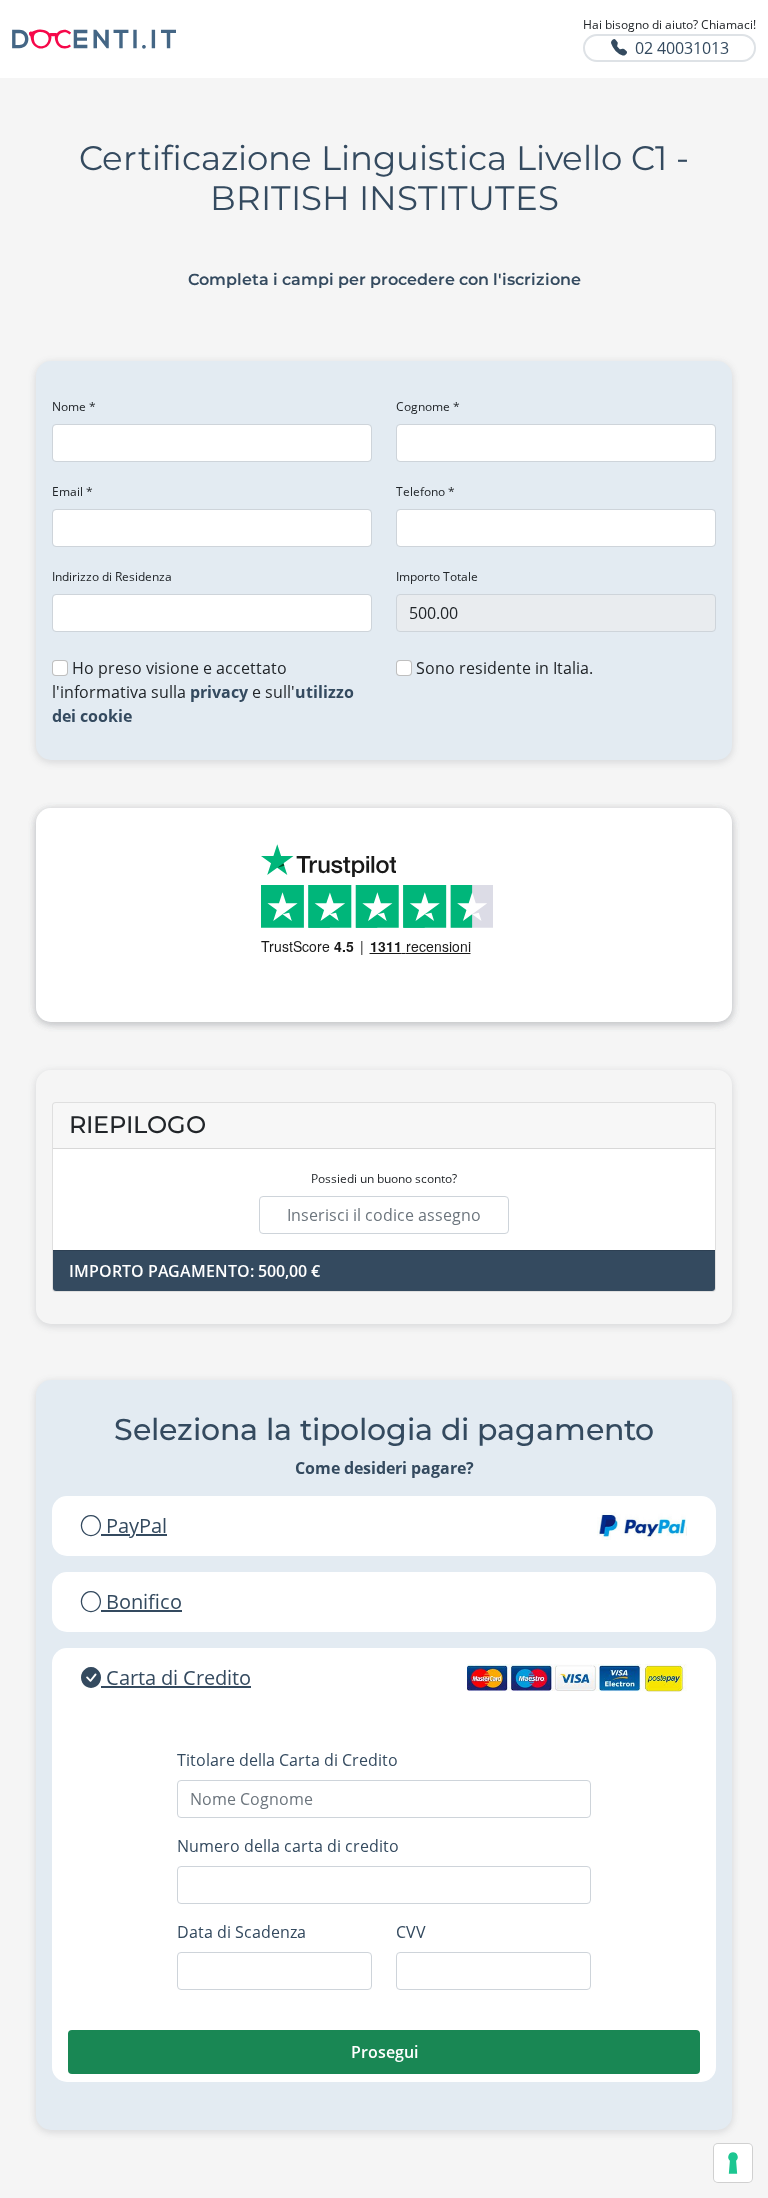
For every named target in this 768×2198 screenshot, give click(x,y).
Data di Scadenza (241, 1932)
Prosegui (384, 2052)
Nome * (74, 406)
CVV (411, 1932)
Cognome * (428, 406)
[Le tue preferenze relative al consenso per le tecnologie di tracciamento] (733, 2163)
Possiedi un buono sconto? (384, 1178)
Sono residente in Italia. (502, 668)
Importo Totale (437, 576)
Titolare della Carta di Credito (287, 1760)
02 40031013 (682, 48)
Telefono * (425, 491)
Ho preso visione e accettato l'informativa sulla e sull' (203, 692)
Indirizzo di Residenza (112, 576)
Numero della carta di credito (288, 1846)
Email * (72, 491)
